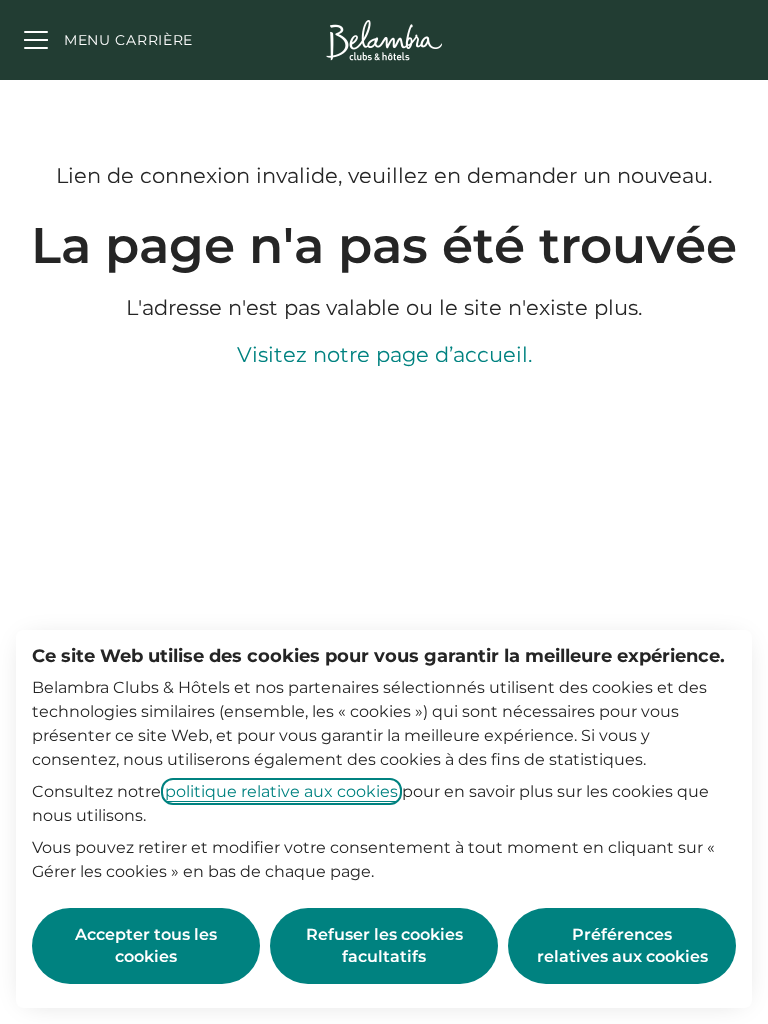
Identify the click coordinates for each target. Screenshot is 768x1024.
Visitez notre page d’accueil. (384, 354)
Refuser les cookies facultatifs (384, 945)
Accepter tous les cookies (146, 945)
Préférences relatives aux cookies (622, 945)
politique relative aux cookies (281, 791)
